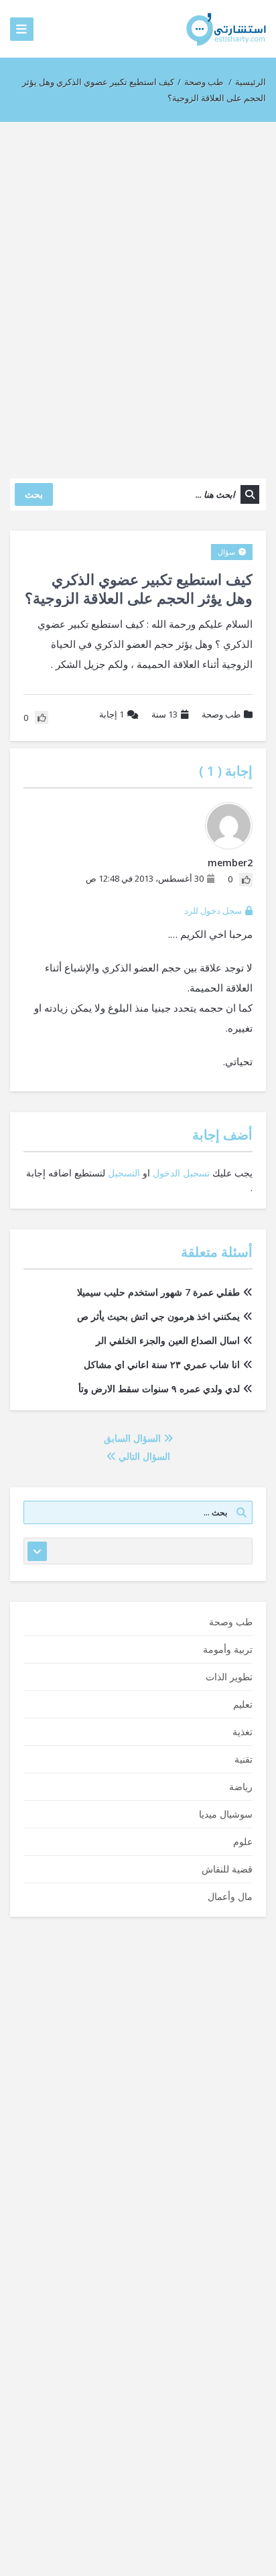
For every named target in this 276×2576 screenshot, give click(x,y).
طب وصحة (204, 82)
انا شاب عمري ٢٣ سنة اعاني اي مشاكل (162, 1364)
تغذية (243, 1732)
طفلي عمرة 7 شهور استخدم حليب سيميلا (158, 1292)
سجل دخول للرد (213, 910)
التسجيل (124, 1173)
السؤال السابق (134, 1438)
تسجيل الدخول (181, 1173)
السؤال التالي (143, 1456)
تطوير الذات (229, 1677)
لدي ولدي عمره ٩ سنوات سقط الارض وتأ (159, 1388)
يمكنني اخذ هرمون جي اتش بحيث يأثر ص (158, 1316)
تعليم (243, 1704)
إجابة (112, 714)
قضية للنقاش (227, 1869)
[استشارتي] (226, 28)
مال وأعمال (230, 1896)
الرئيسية (251, 82)
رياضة (241, 1786)
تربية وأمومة (228, 1649)
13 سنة (164, 714)
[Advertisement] (138, 293)
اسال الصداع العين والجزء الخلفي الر (168, 1340)
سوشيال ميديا (226, 1814)
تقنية (244, 1759)
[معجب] (246, 880)
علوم (243, 1841)
